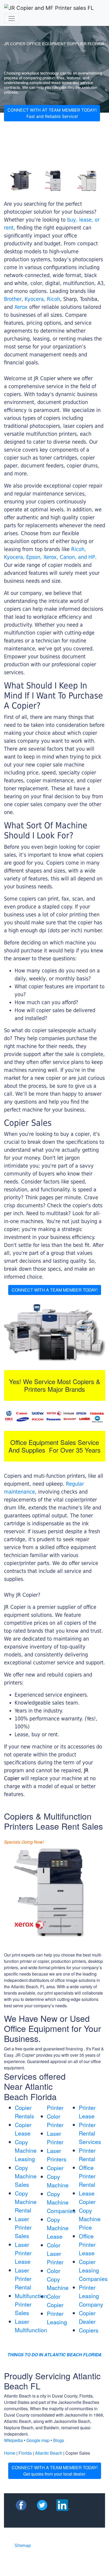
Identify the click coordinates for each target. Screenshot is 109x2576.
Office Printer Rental (87, 2176)
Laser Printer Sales (23, 2227)
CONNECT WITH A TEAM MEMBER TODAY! (55, 1290)
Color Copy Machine (58, 2279)
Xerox (21, 307)
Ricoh (53, 299)
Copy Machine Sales (26, 2176)
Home (10, 2453)
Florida (25, 2453)
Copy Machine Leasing (26, 2150)
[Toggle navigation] (12, 19)
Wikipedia (13, 2440)
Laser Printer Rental (23, 2279)
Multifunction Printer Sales (31, 2304)
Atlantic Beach (49, 2453)
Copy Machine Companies (61, 2202)
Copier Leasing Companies (93, 2270)
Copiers (89, 2330)
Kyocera (34, 299)
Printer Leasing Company (91, 2296)
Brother (13, 299)
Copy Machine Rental (26, 2202)
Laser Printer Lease (23, 2253)
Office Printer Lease (87, 2244)
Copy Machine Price (90, 2219)
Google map (38, 2440)
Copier (55, 2168)
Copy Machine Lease (58, 2228)
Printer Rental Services (90, 2133)
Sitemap (23, 2545)
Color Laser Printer (55, 2253)
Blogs (59, 2440)
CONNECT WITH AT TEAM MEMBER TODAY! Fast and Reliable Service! (52, 113)
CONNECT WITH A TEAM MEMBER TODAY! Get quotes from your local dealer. (55, 2471)
